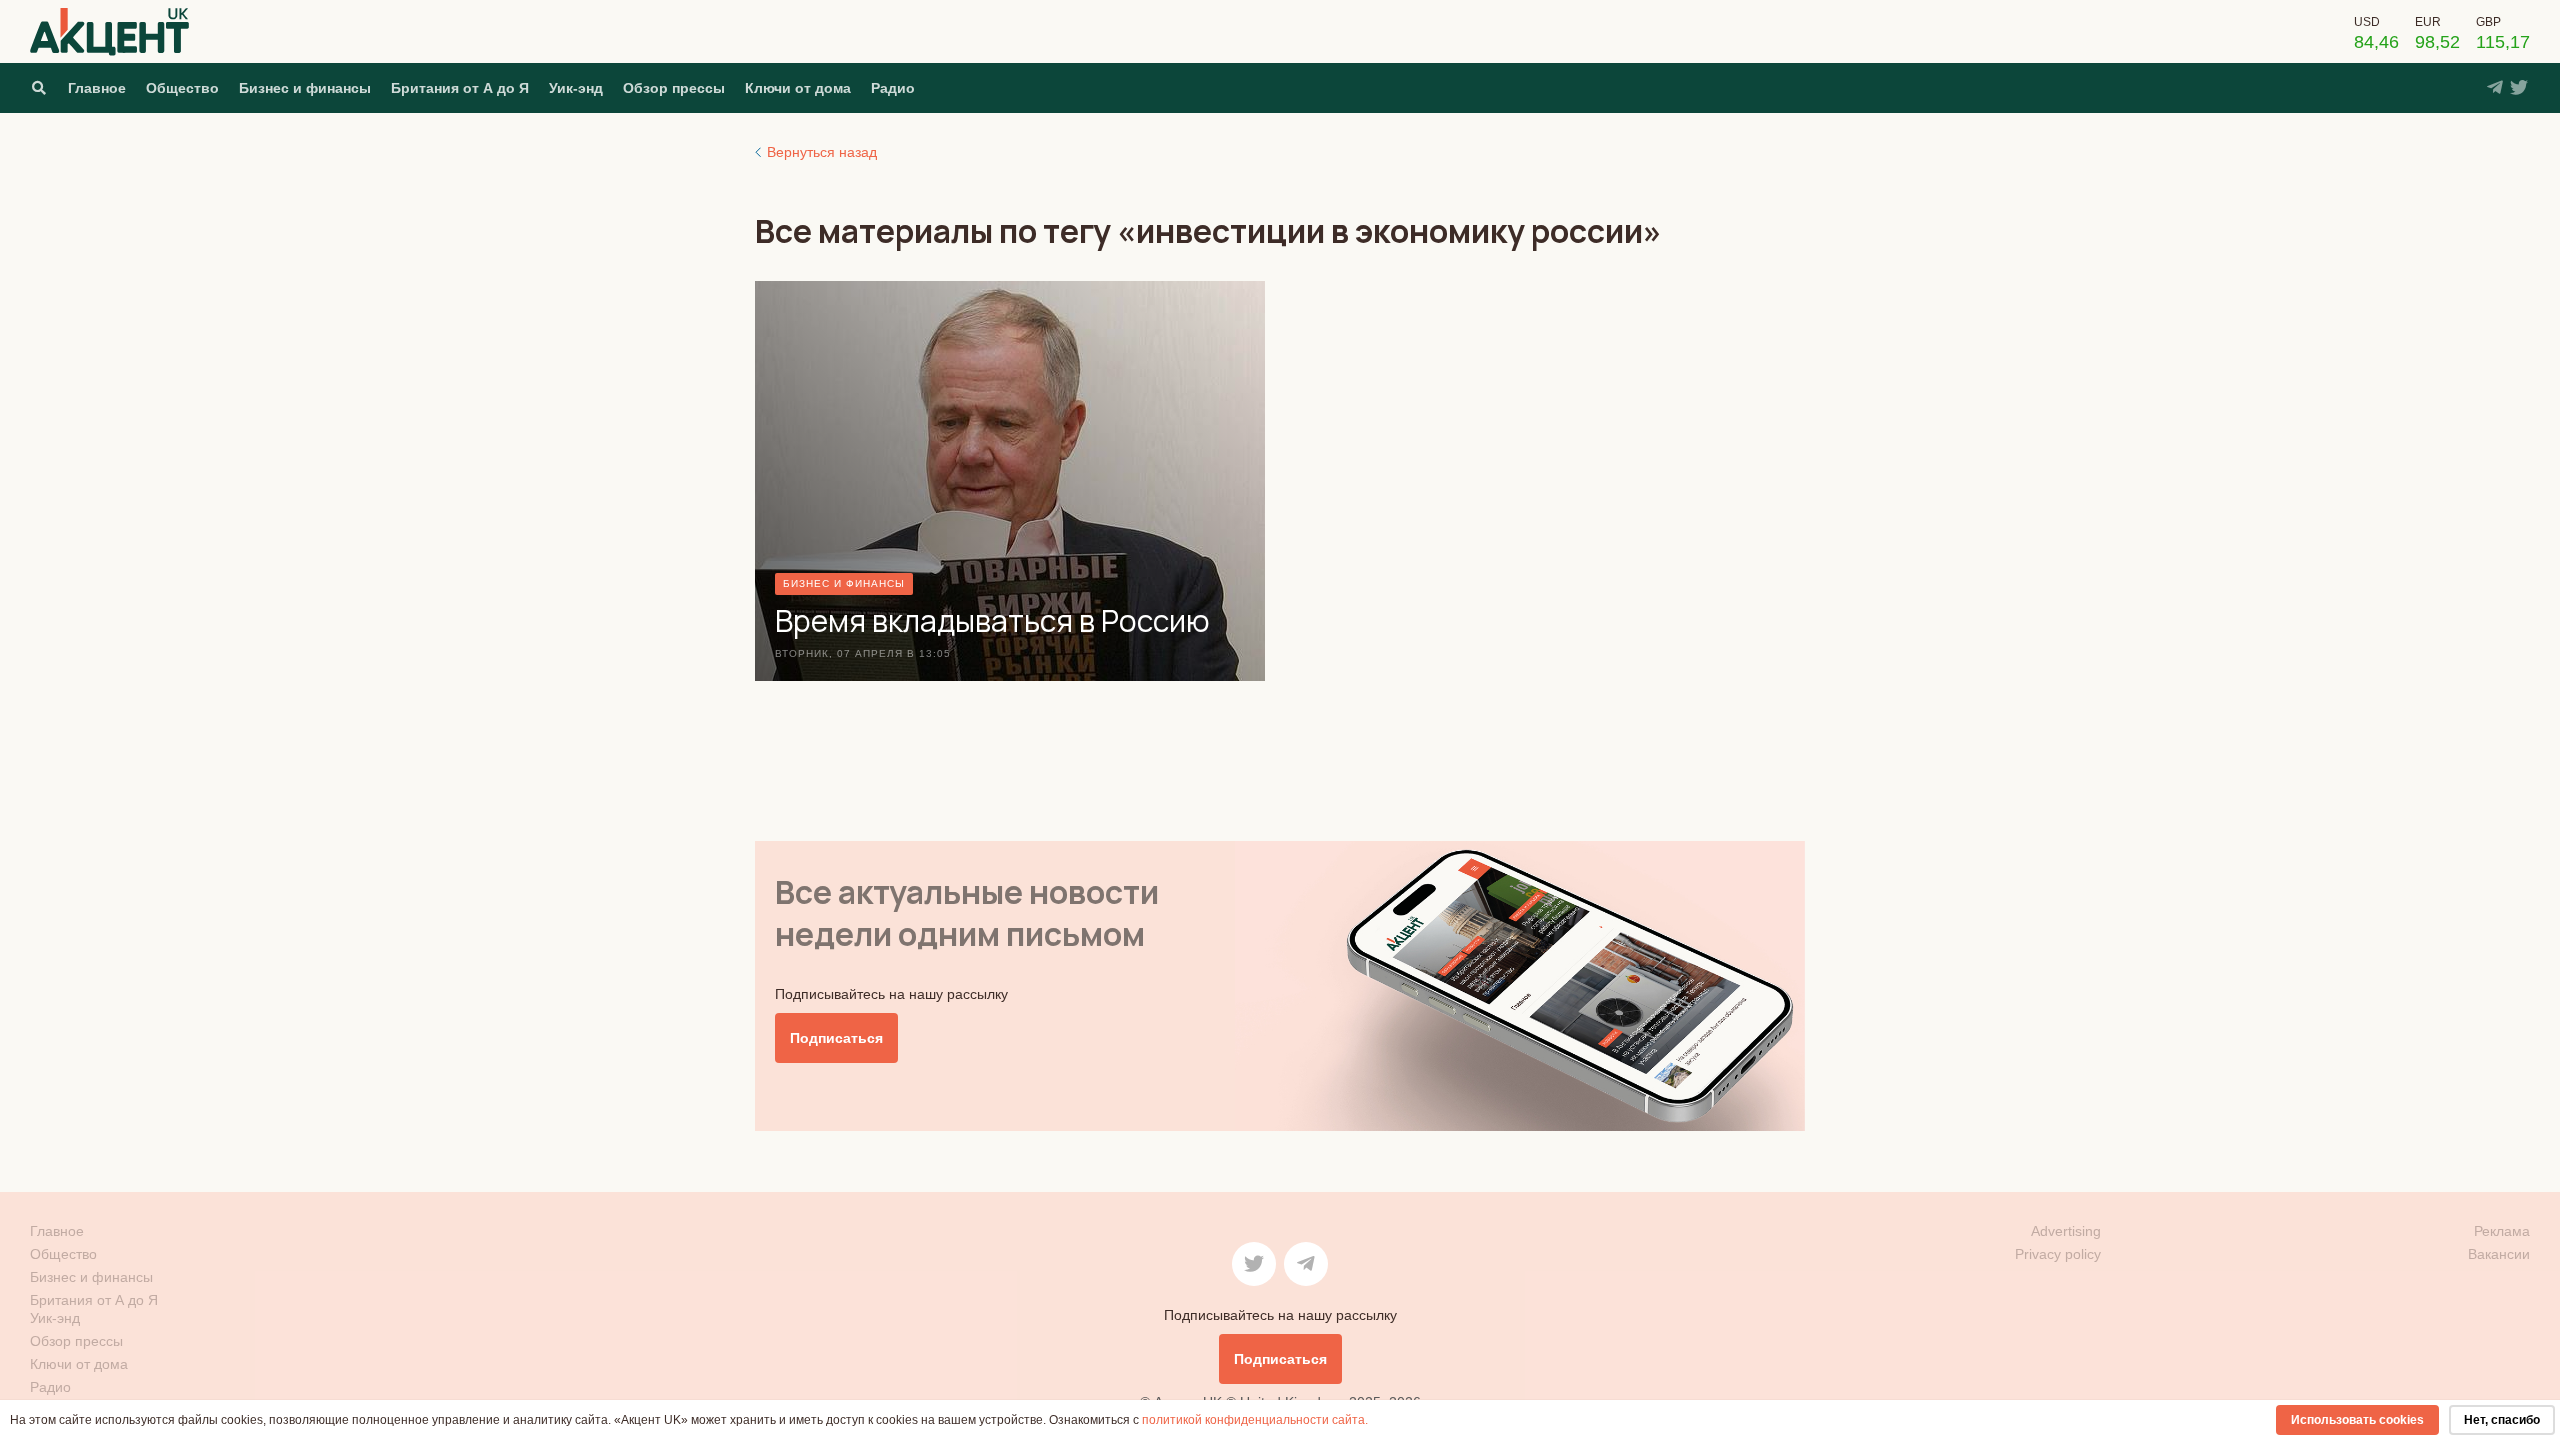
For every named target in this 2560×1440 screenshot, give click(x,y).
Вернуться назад (822, 152)
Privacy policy (2058, 1254)
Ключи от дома (798, 88)
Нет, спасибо (2502, 1420)
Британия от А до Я (460, 88)
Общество (182, 88)
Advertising (2066, 1231)
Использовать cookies (2357, 1420)
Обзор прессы (674, 88)
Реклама (2502, 1231)
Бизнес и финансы (305, 88)
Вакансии (2499, 1254)
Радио (893, 88)
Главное (97, 88)
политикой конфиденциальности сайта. (1255, 1420)
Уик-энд (576, 88)
